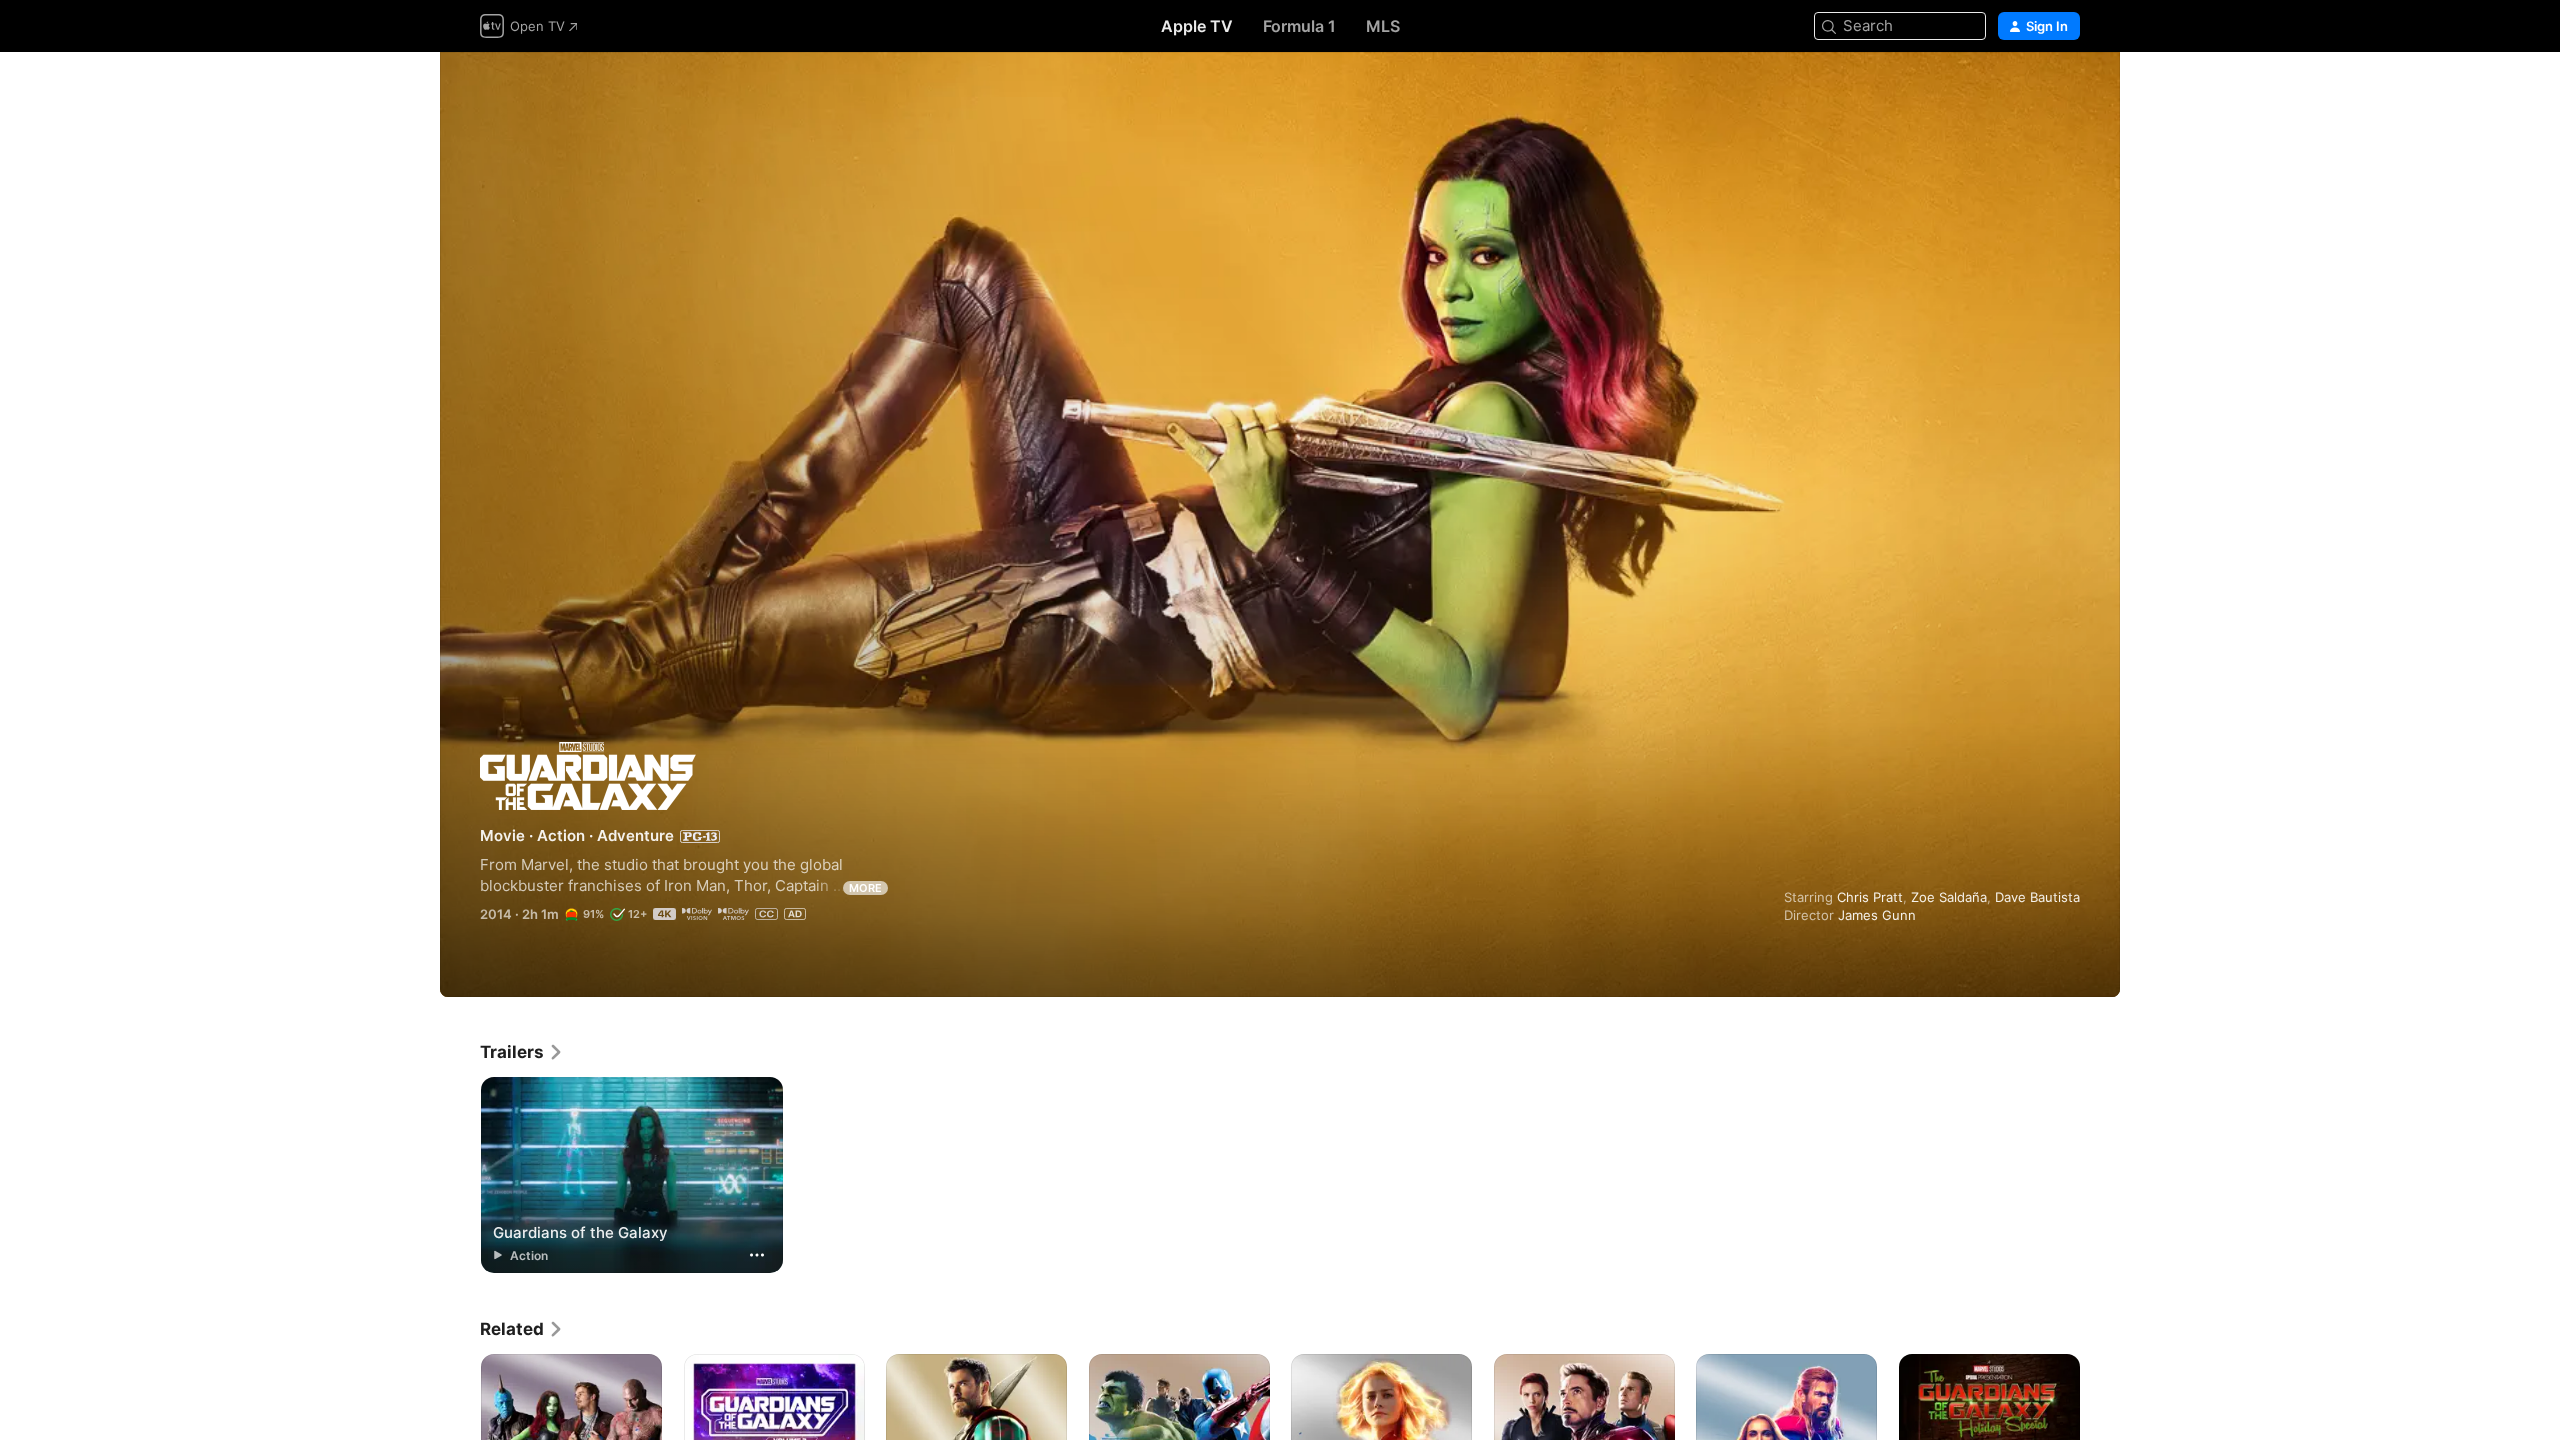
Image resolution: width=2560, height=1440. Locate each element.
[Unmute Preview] (2066, 91)
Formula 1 (1299, 26)
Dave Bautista (2037, 897)
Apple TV (1197, 26)
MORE (865, 888)
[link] (522, 1052)
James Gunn (1877, 915)
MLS (1383, 26)
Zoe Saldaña (1949, 897)
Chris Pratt (1870, 897)
